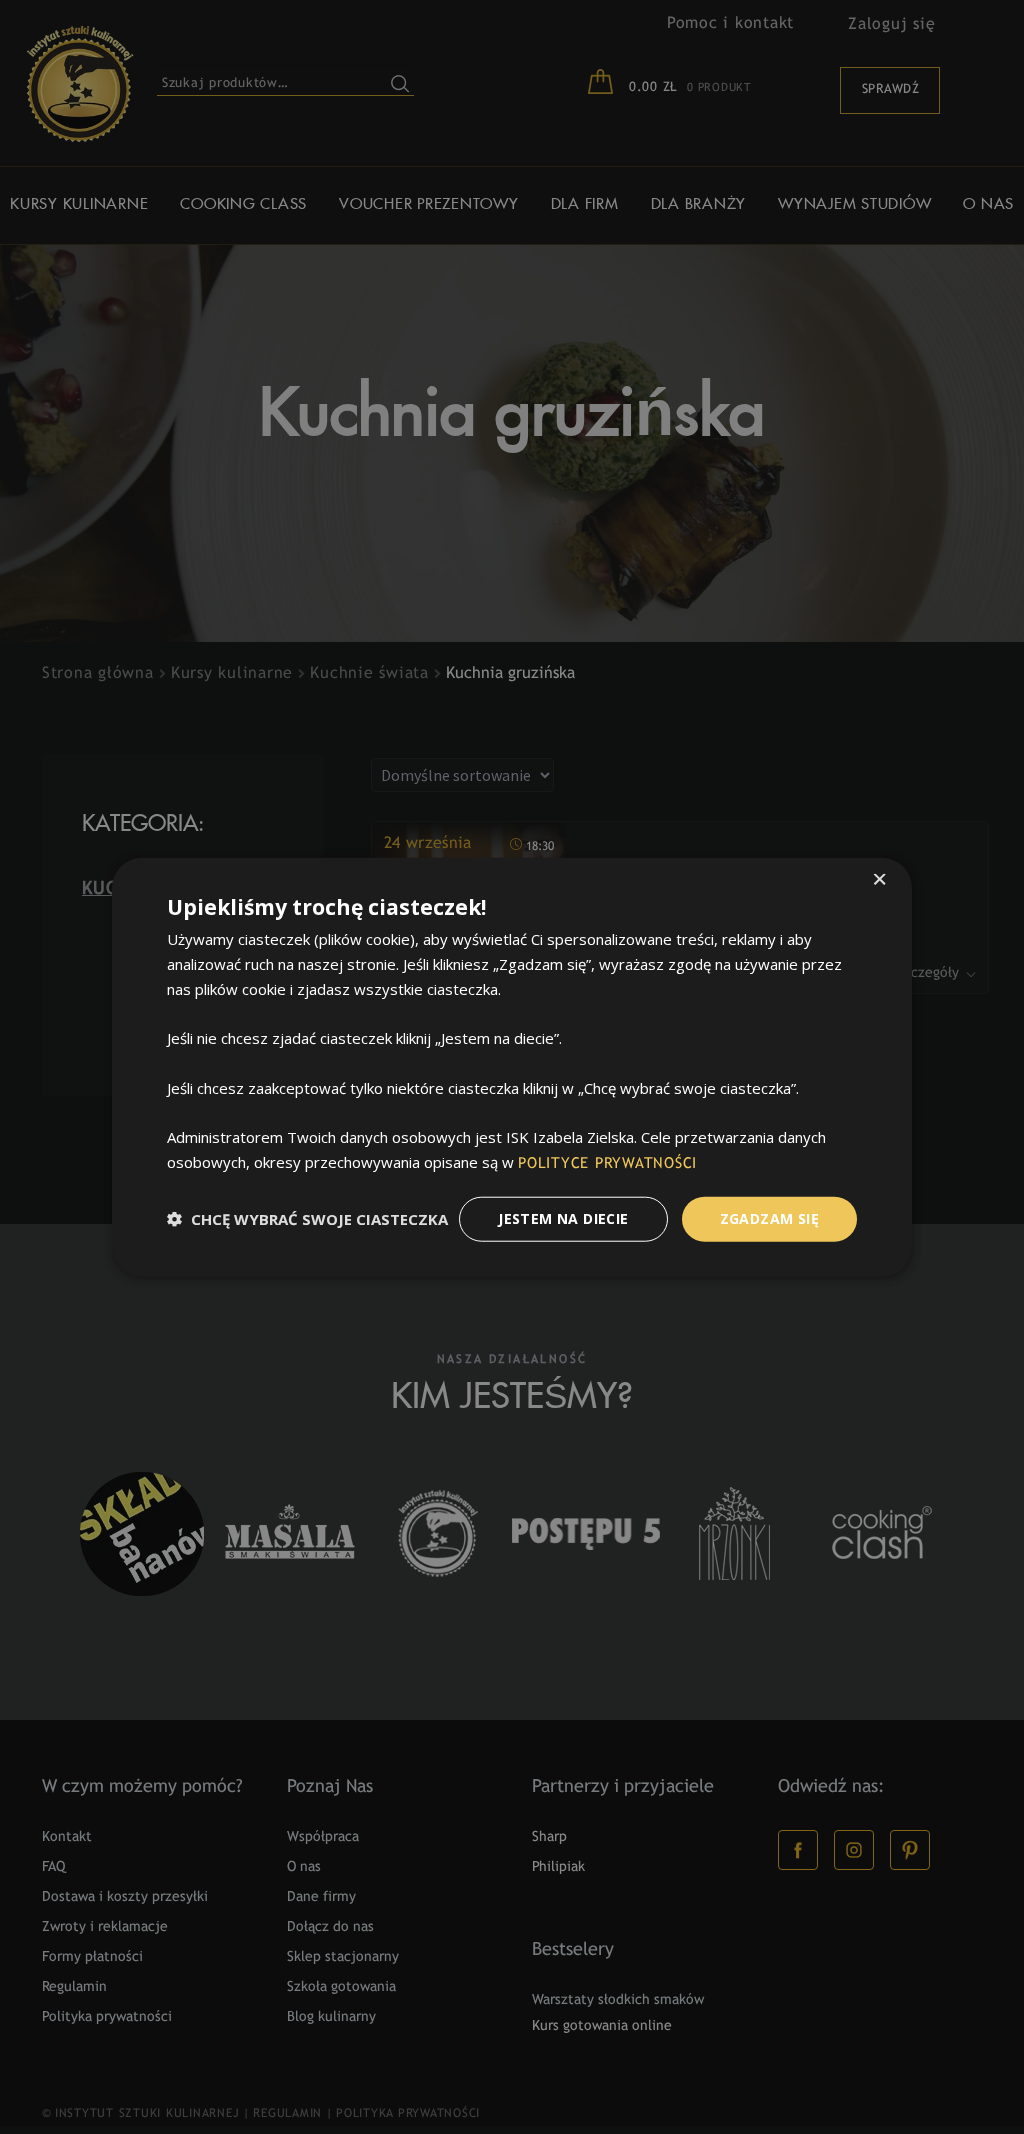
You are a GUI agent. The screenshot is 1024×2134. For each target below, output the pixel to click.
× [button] (879, 881)
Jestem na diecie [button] (563, 1218)
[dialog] (512, 1067)
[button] (307, 1219)
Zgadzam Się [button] (769, 1218)
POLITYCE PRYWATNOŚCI (607, 1164)
